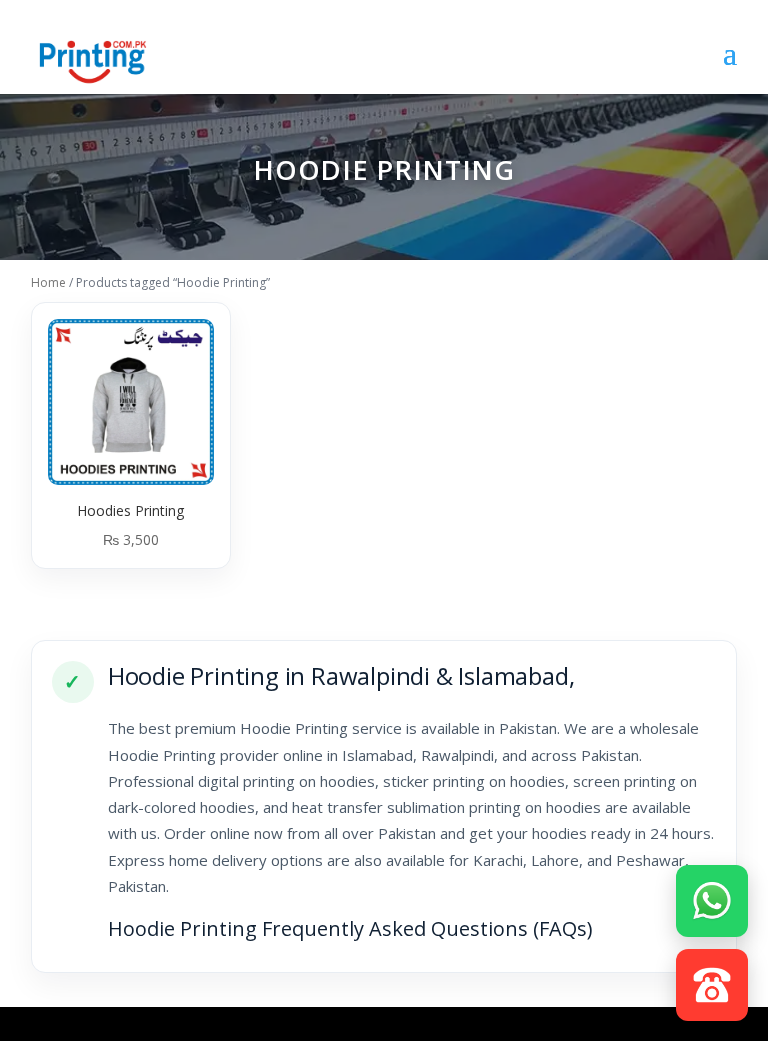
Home (48, 282)
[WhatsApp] (712, 899)
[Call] (712, 983)
